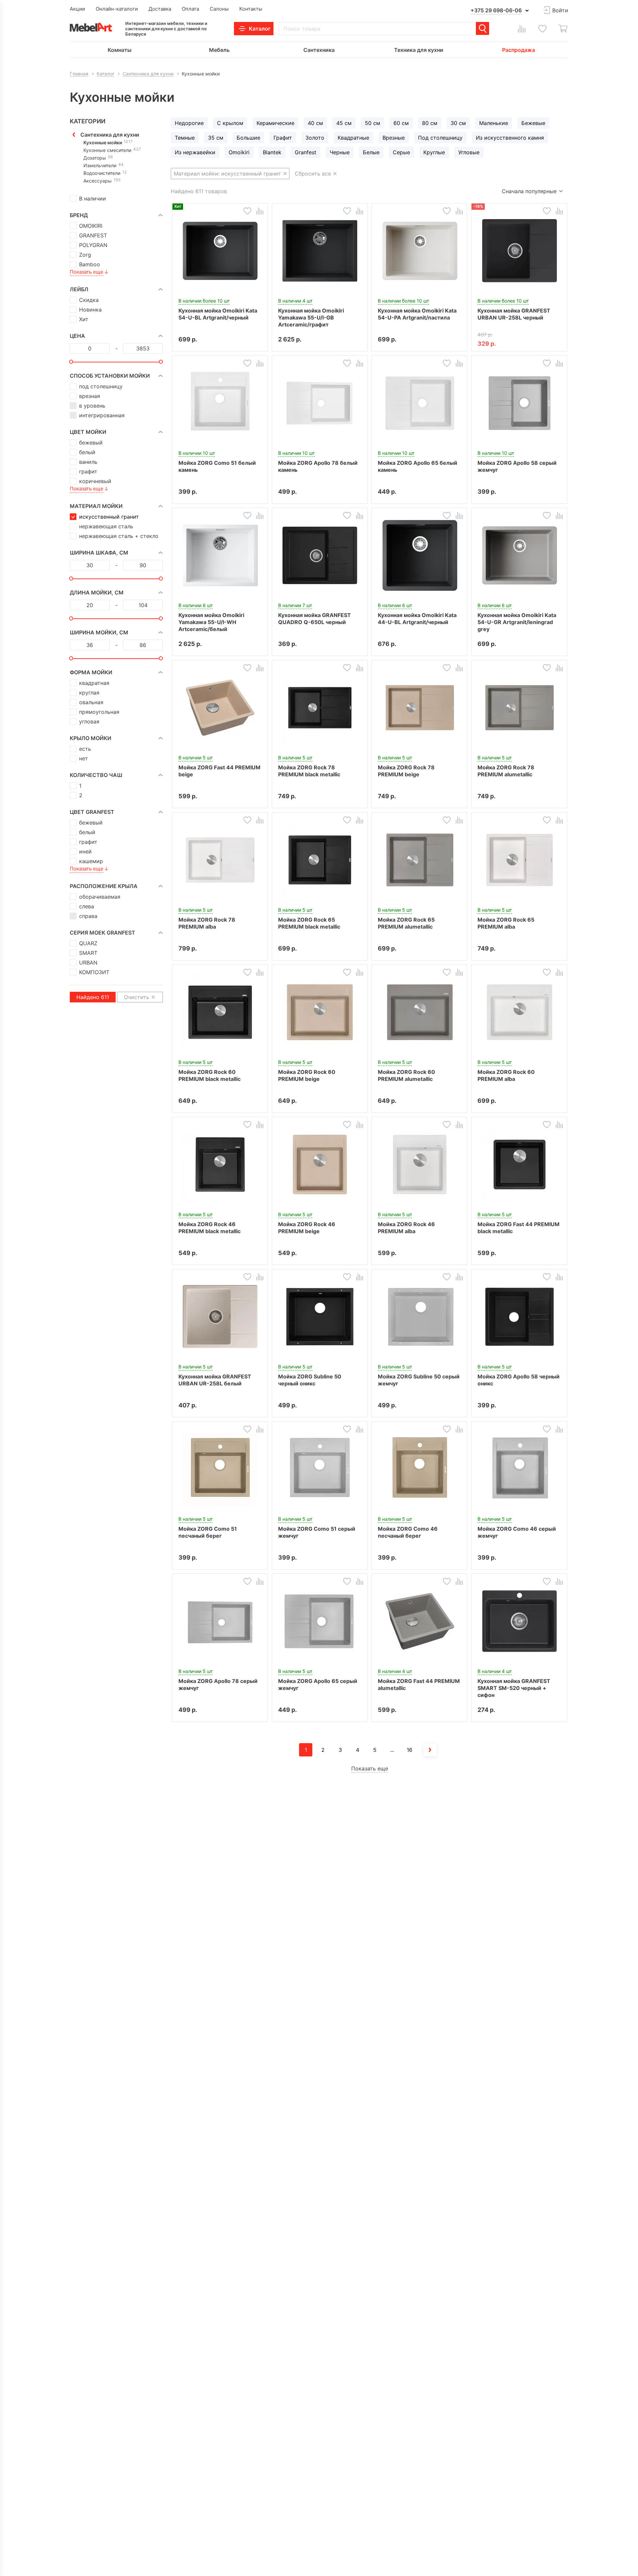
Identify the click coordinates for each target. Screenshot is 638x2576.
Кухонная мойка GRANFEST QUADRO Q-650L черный (315, 619)
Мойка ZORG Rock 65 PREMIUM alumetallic (406, 923)
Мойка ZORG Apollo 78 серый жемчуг (218, 1684)
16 (410, 1750)
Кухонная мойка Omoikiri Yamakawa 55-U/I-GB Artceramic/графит (311, 318)
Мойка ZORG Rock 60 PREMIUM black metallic (210, 1075)
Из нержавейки (195, 152)
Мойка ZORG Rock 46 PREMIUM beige (307, 1228)
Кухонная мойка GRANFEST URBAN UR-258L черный (514, 314)
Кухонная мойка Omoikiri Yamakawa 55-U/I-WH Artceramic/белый (211, 622)
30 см (458, 123)
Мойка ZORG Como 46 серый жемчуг (517, 1532)
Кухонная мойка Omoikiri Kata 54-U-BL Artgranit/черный (218, 314)
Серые (401, 152)
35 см (216, 138)
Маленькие (494, 123)
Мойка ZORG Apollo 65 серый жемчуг (318, 1684)
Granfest (306, 152)
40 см (315, 123)
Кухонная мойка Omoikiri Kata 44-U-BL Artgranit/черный (417, 619)
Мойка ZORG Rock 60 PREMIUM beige (307, 1075)
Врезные (394, 138)
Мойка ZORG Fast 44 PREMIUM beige (219, 771)
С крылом (230, 123)
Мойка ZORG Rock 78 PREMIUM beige (406, 771)
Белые (371, 152)
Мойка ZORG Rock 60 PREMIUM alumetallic (406, 1075)
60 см (401, 123)
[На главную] (91, 27)
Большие (248, 138)
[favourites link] (542, 29)
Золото (315, 138)
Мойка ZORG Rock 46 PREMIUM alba (406, 1228)
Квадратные (353, 138)
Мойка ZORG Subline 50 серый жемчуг (419, 1380)
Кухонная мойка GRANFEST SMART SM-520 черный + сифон (514, 1688)
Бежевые (533, 123)
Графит (283, 138)
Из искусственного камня (510, 138)
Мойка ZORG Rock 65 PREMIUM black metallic (309, 923)
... (392, 1750)
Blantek (272, 152)
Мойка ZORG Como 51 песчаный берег (208, 1532)
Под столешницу (440, 138)
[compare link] (522, 29)
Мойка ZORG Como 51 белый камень (217, 466)
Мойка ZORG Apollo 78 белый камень (318, 466)
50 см (372, 123)
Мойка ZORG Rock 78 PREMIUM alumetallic (506, 771)
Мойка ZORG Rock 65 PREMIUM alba (506, 923)
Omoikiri (239, 152)
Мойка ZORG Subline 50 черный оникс (310, 1380)
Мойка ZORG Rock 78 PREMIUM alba (207, 923)
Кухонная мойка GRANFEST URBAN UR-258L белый (215, 1380)
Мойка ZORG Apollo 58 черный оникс (519, 1380)
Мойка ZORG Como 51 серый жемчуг (317, 1532)
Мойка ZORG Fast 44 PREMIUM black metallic (519, 1228)
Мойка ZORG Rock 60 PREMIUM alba (506, 1075)
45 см (344, 123)
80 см (430, 123)
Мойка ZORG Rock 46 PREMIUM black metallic (210, 1228)
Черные (340, 152)
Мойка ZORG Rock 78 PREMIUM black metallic (309, 771)
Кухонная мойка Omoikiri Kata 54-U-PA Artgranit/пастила (417, 314)
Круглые (434, 152)
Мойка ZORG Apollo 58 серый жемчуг (517, 466)
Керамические (275, 123)
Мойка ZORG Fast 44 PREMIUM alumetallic (419, 1684)
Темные (185, 138)
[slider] (71, 362)
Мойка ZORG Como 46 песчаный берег (408, 1532)
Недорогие (189, 123)
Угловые (469, 152)
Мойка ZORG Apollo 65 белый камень (418, 466)
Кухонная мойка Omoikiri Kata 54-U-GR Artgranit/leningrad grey (517, 622)
